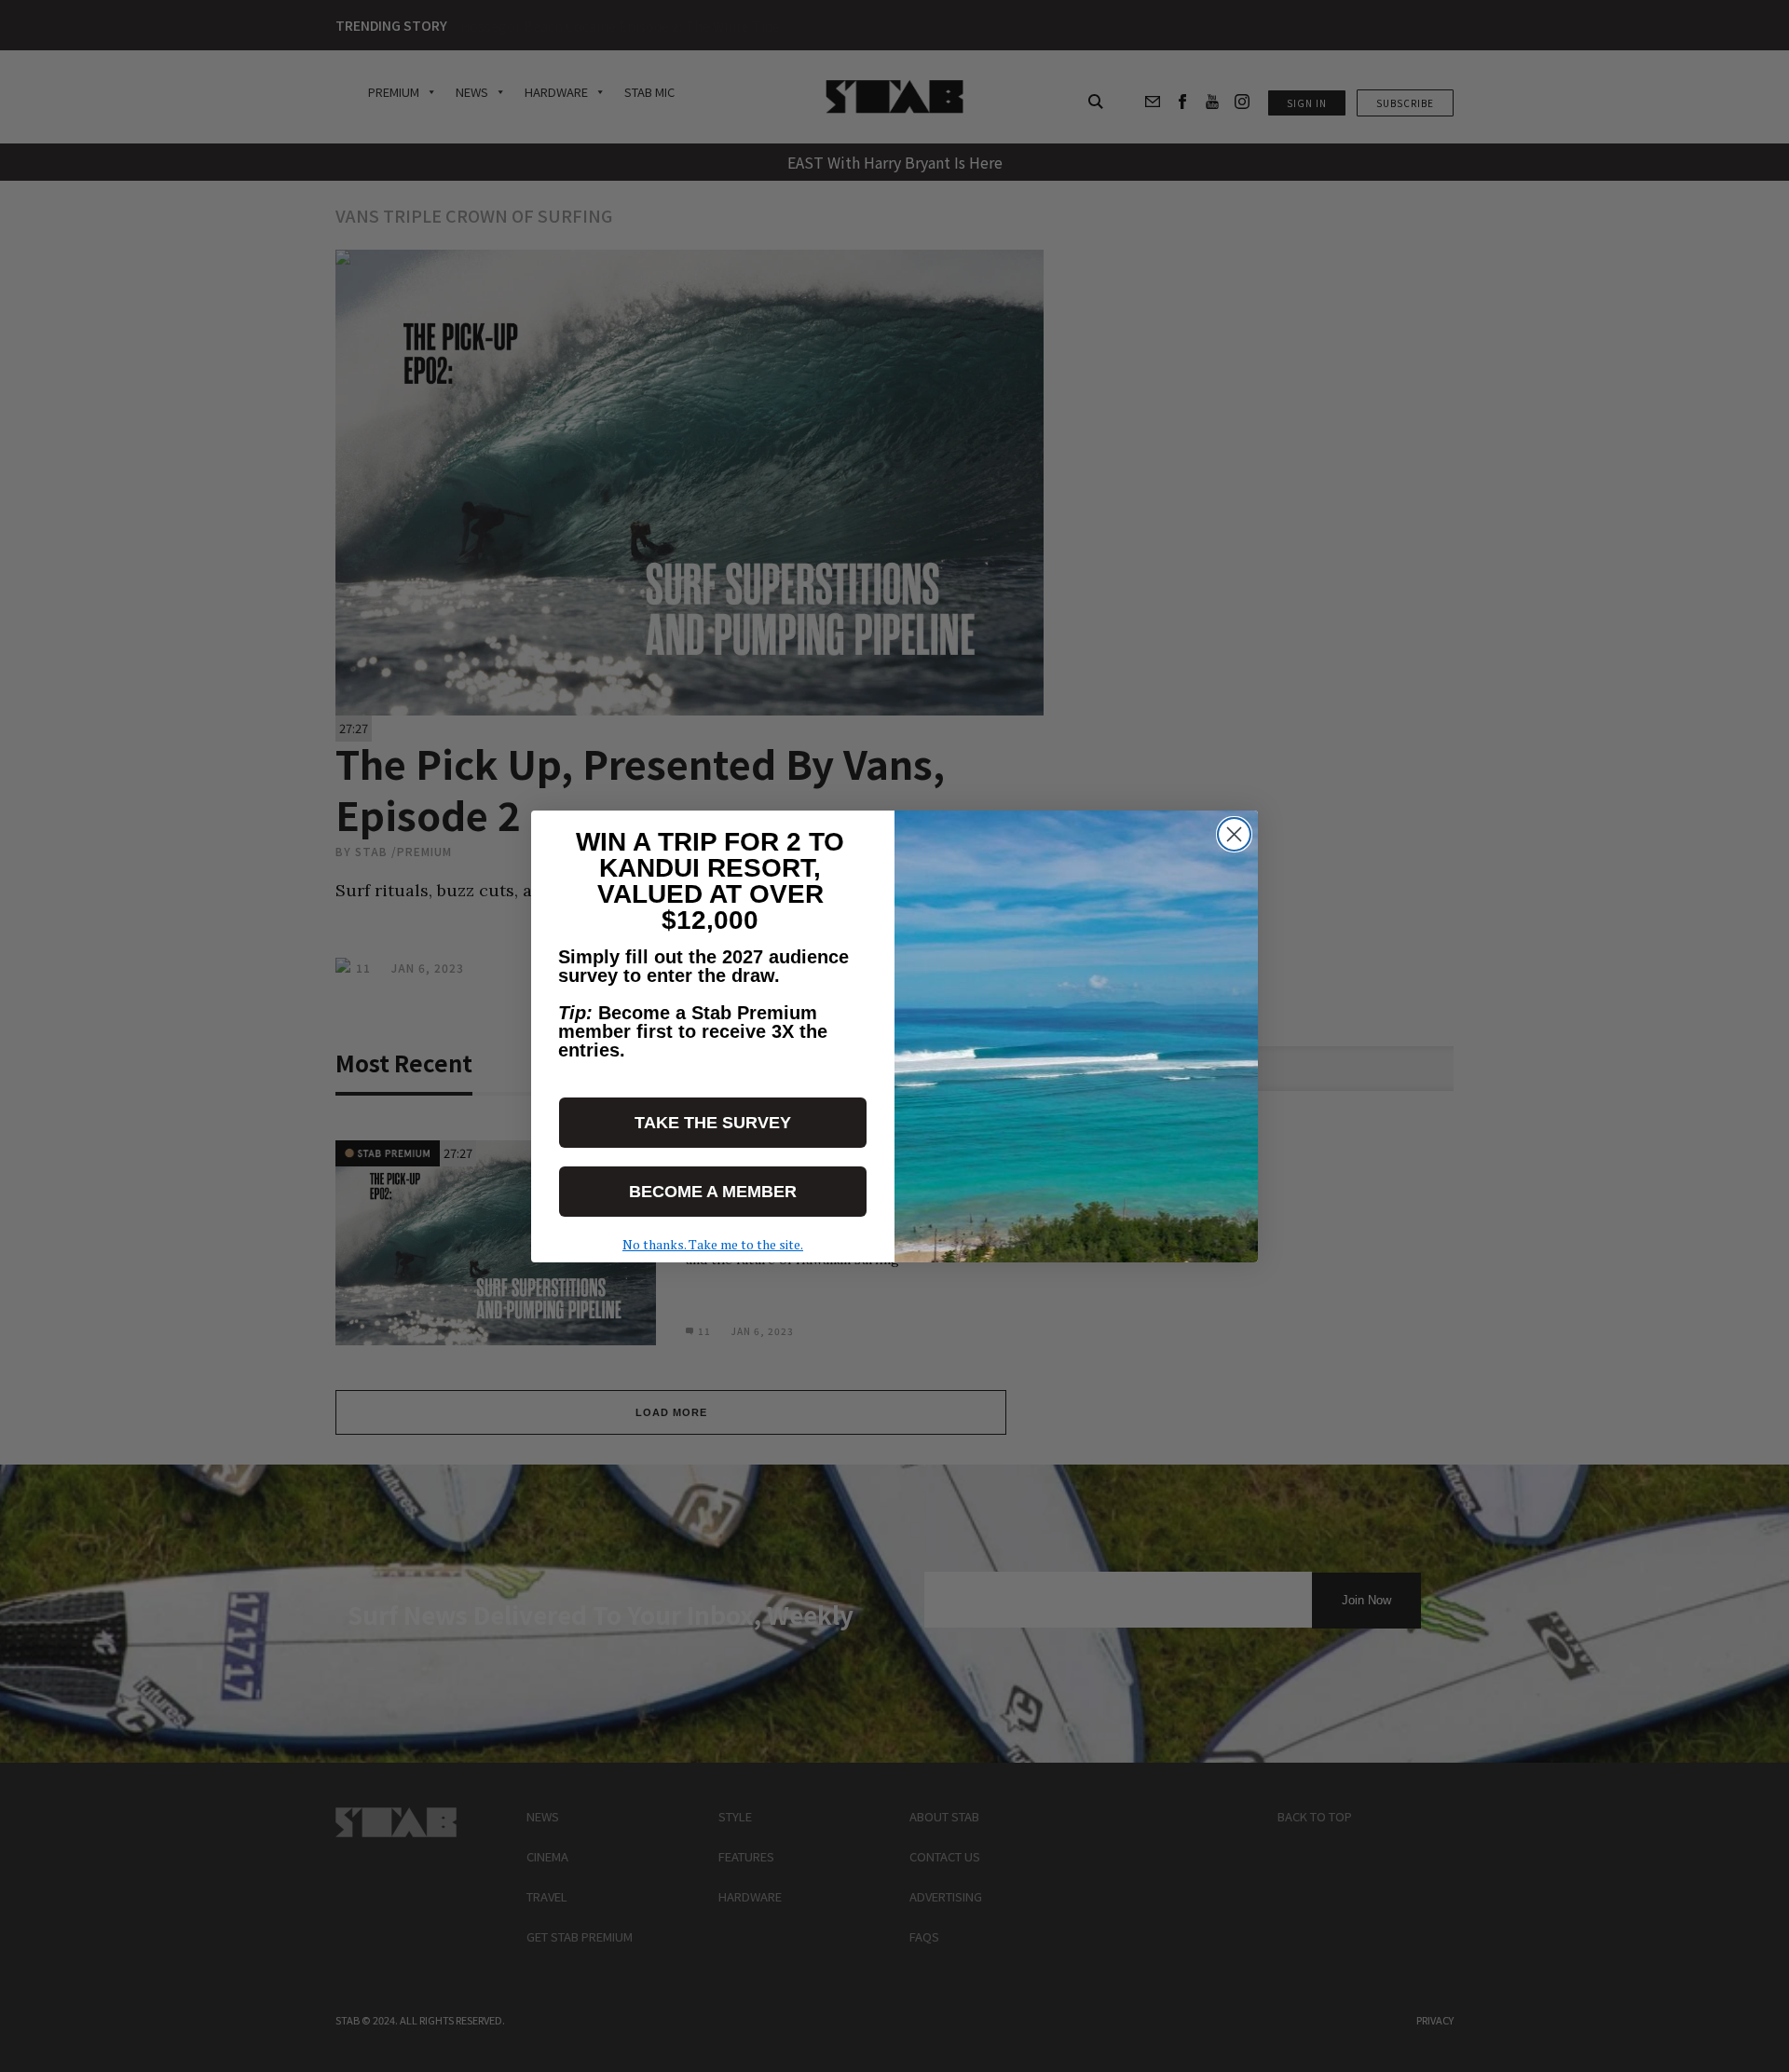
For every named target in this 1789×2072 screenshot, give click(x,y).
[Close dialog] (1234, 834)
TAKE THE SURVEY (713, 1123)
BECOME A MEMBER (713, 1192)
